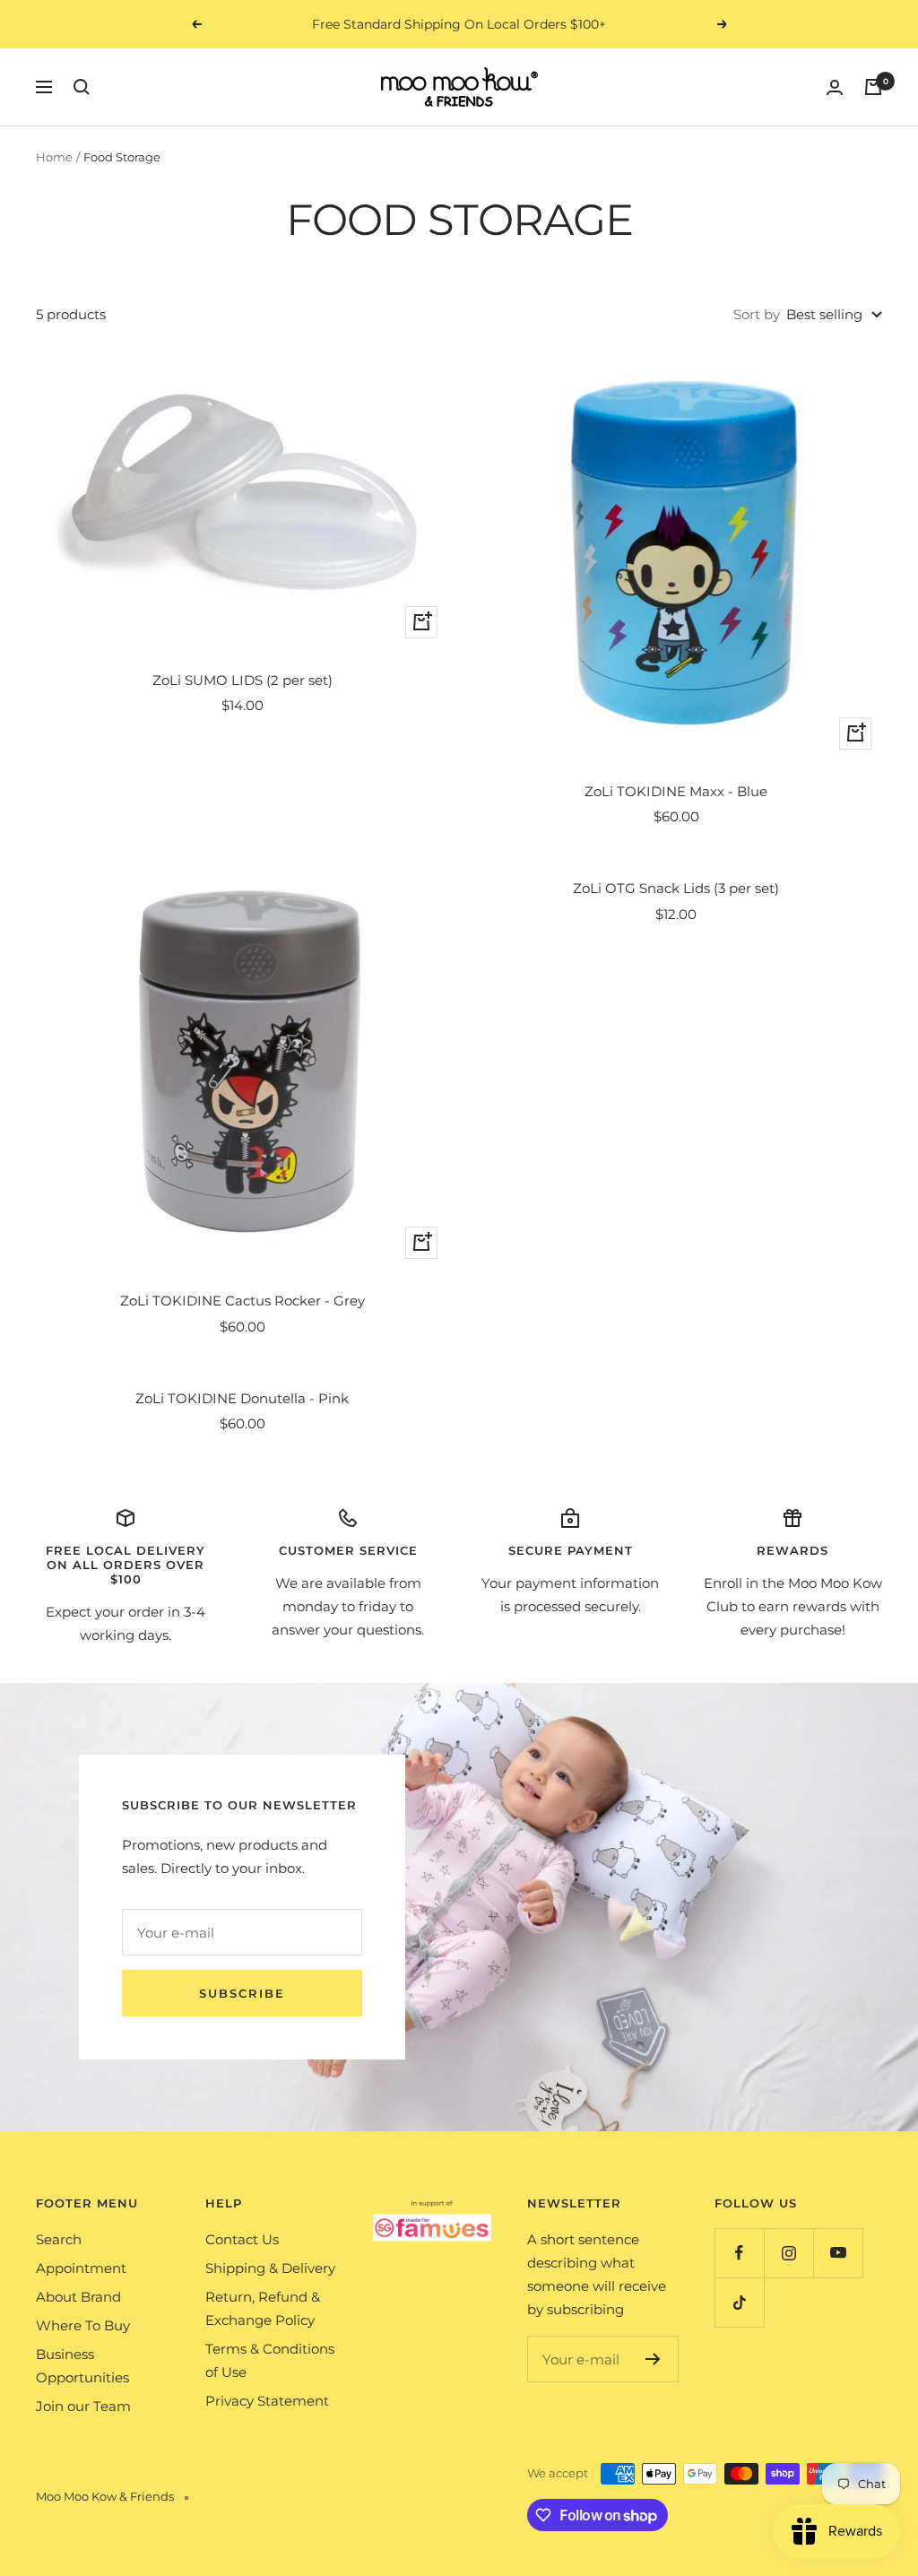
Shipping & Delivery (270, 2268)
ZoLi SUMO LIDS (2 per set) (242, 680)
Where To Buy (83, 2325)
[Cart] (873, 87)
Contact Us (242, 2239)
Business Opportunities (82, 2366)
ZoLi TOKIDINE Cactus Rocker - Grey (242, 1301)
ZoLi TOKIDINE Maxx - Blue (676, 791)
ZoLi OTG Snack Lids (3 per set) (676, 888)
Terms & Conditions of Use (270, 2360)
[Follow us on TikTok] (739, 2302)
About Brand (78, 2297)
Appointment (81, 2268)
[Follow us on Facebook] (739, 2253)
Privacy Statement (267, 2401)
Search (59, 2239)
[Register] (653, 2359)
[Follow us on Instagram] (788, 2253)
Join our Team (83, 2406)
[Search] (82, 87)
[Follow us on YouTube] (838, 2253)
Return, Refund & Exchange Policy (263, 2308)
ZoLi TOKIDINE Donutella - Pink (242, 1398)
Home (54, 157)
